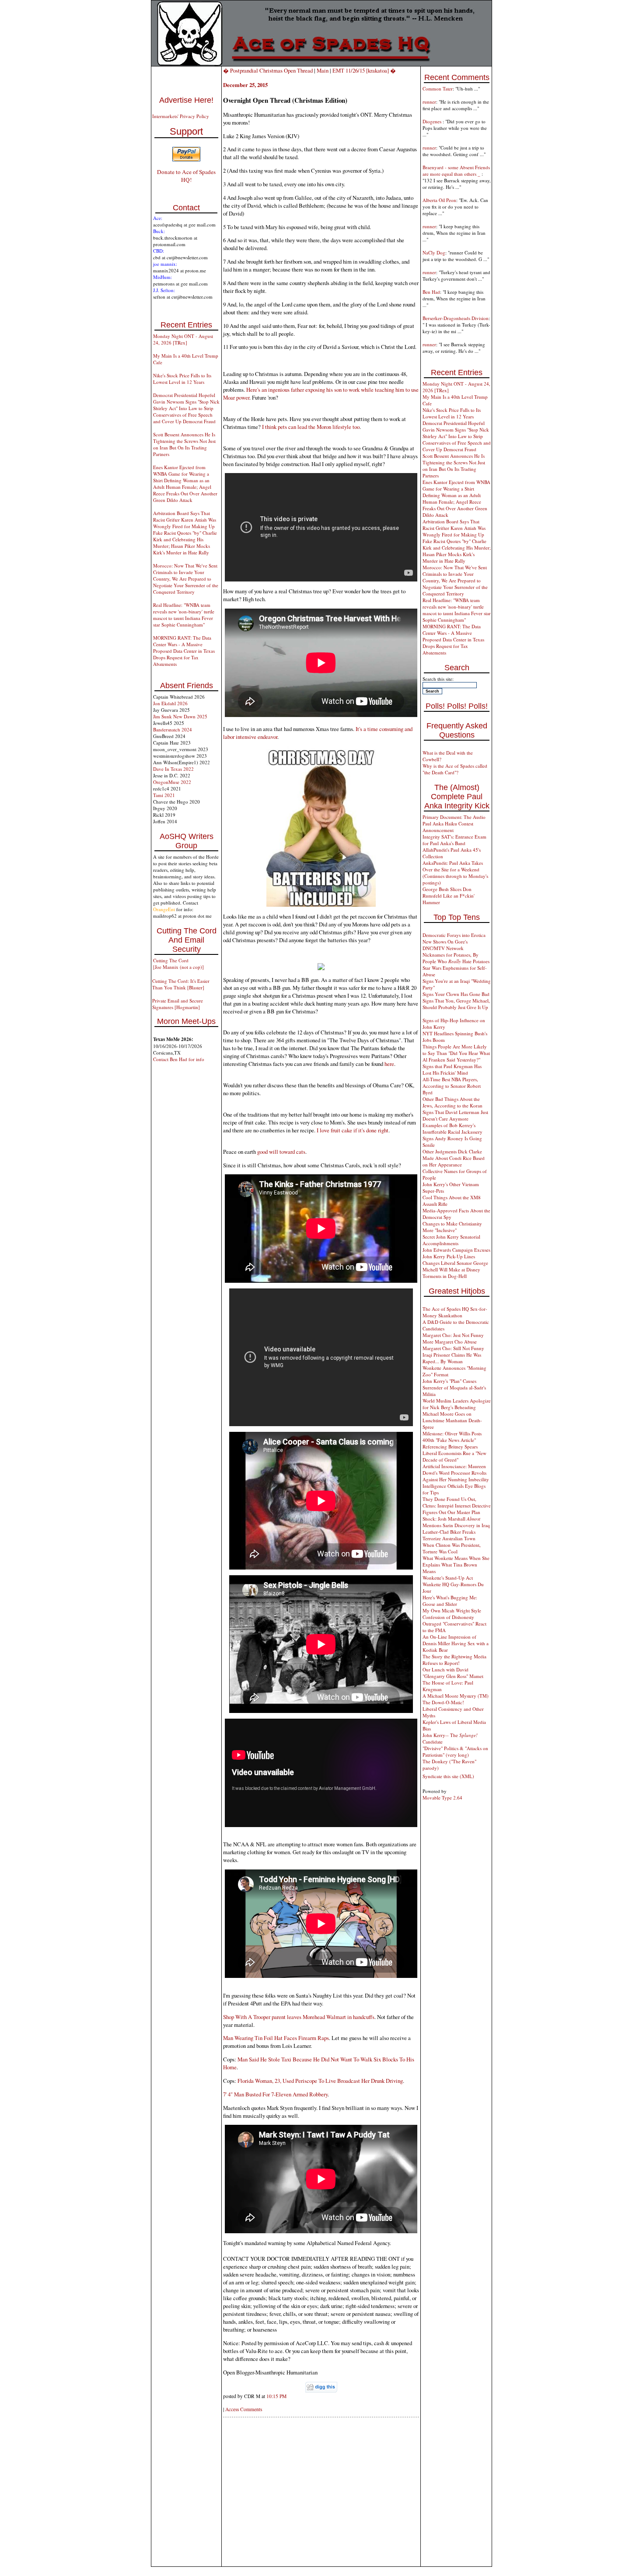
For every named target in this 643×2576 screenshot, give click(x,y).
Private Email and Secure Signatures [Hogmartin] (178, 1004)
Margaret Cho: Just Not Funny (453, 1335)
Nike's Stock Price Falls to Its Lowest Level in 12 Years (182, 379)
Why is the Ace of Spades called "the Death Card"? (455, 769)
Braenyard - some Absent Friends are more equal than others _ (456, 171)
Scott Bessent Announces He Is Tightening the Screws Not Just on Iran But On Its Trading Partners (184, 444)
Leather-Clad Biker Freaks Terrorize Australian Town (449, 1535)
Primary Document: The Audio (454, 817)
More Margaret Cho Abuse (450, 1342)
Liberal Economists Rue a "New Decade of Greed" (454, 1456)
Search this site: (438, 679)
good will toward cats (281, 1152)
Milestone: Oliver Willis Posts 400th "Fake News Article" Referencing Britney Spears (452, 1440)
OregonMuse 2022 (172, 782)
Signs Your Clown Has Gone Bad (456, 994)
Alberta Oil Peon (439, 200)
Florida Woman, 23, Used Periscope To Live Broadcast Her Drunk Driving (320, 2081)
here (389, 1064)
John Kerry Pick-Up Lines (449, 1256)
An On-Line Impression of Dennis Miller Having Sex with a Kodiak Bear (456, 1643)
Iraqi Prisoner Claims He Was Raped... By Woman (452, 1358)
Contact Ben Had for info (179, 1059)
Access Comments (244, 2409)
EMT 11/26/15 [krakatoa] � (364, 70)
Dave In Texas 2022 (173, 769)
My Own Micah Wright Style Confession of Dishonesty (452, 1614)
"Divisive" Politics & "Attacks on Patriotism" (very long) (455, 1751)
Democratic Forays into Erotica (454, 935)
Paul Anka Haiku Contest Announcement (448, 827)
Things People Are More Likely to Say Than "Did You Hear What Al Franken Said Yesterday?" (456, 1053)
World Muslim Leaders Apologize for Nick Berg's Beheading (457, 1404)
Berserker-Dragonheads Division (456, 318)
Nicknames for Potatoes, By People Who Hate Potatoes (456, 958)
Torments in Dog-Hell (445, 1276)
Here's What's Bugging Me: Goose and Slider (450, 1601)
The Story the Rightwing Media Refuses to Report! (454, 1660)
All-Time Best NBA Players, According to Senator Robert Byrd (452, 1086)
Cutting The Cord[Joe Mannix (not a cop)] (178, 964)
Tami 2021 (164, 795)
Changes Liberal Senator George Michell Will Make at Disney (455, 1266)
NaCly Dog (434, 252)
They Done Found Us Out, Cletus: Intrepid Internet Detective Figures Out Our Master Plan (457, 1506)
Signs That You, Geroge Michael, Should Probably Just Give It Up (456, 1004)
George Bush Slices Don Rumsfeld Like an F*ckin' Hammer (449, 896)
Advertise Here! (186, 100)
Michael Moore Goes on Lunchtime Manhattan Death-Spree (452, 1420)
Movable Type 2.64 (442, 1798)
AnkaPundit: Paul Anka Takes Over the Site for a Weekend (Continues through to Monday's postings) (455, 873)
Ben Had (431, 292)
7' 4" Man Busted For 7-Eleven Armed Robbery (275, 2094)
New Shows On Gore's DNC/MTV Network (445, 945)
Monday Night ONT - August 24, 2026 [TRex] (183, 339)
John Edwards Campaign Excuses (456, 1250)
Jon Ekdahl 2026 (170, 703)
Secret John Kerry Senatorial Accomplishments (451, 1240)
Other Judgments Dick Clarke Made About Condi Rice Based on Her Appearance (454, 1158)
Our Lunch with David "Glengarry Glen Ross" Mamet (453, 1673)
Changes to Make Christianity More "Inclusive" (452, 1227)
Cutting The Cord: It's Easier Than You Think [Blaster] (181, 984)
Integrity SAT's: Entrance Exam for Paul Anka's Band (454, 840)
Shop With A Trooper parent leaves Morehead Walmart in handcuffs (299, 2017)
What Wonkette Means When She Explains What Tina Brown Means (456, 1565)
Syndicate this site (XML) (448, 1776)
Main (323, 70)
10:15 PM (276, 2396)
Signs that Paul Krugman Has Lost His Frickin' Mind (452, 1069)
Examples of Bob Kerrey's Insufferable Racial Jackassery (453, 1128)
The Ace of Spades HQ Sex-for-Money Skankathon (455, 1312)
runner (429, 102)
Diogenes (433, 121)
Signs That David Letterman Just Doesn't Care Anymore (455, 1115)
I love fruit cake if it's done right (353, 1130)
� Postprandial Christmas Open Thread (268, 70)
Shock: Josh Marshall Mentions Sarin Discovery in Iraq (456, 1522)
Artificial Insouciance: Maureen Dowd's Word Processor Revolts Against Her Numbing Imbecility (456, 1473)
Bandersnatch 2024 (173, 729)
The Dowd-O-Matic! (443, 1702)
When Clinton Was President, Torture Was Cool (452, 1548)
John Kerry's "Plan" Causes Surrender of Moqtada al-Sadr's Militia (454, 1387)
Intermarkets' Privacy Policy (181, 116)
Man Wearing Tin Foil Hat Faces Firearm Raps (276, 2038)
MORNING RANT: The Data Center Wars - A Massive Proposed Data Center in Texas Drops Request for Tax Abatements (184, 651)
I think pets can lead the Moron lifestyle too (311, 427)
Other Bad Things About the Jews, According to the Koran (453, 1102)
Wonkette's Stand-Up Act (448, 1578)
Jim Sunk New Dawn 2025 (180, 716)
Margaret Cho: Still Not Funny (453, 1348)
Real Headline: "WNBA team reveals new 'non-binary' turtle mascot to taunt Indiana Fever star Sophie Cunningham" (184, 615)
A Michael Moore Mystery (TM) (456, 1696)
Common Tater (438, 89)
